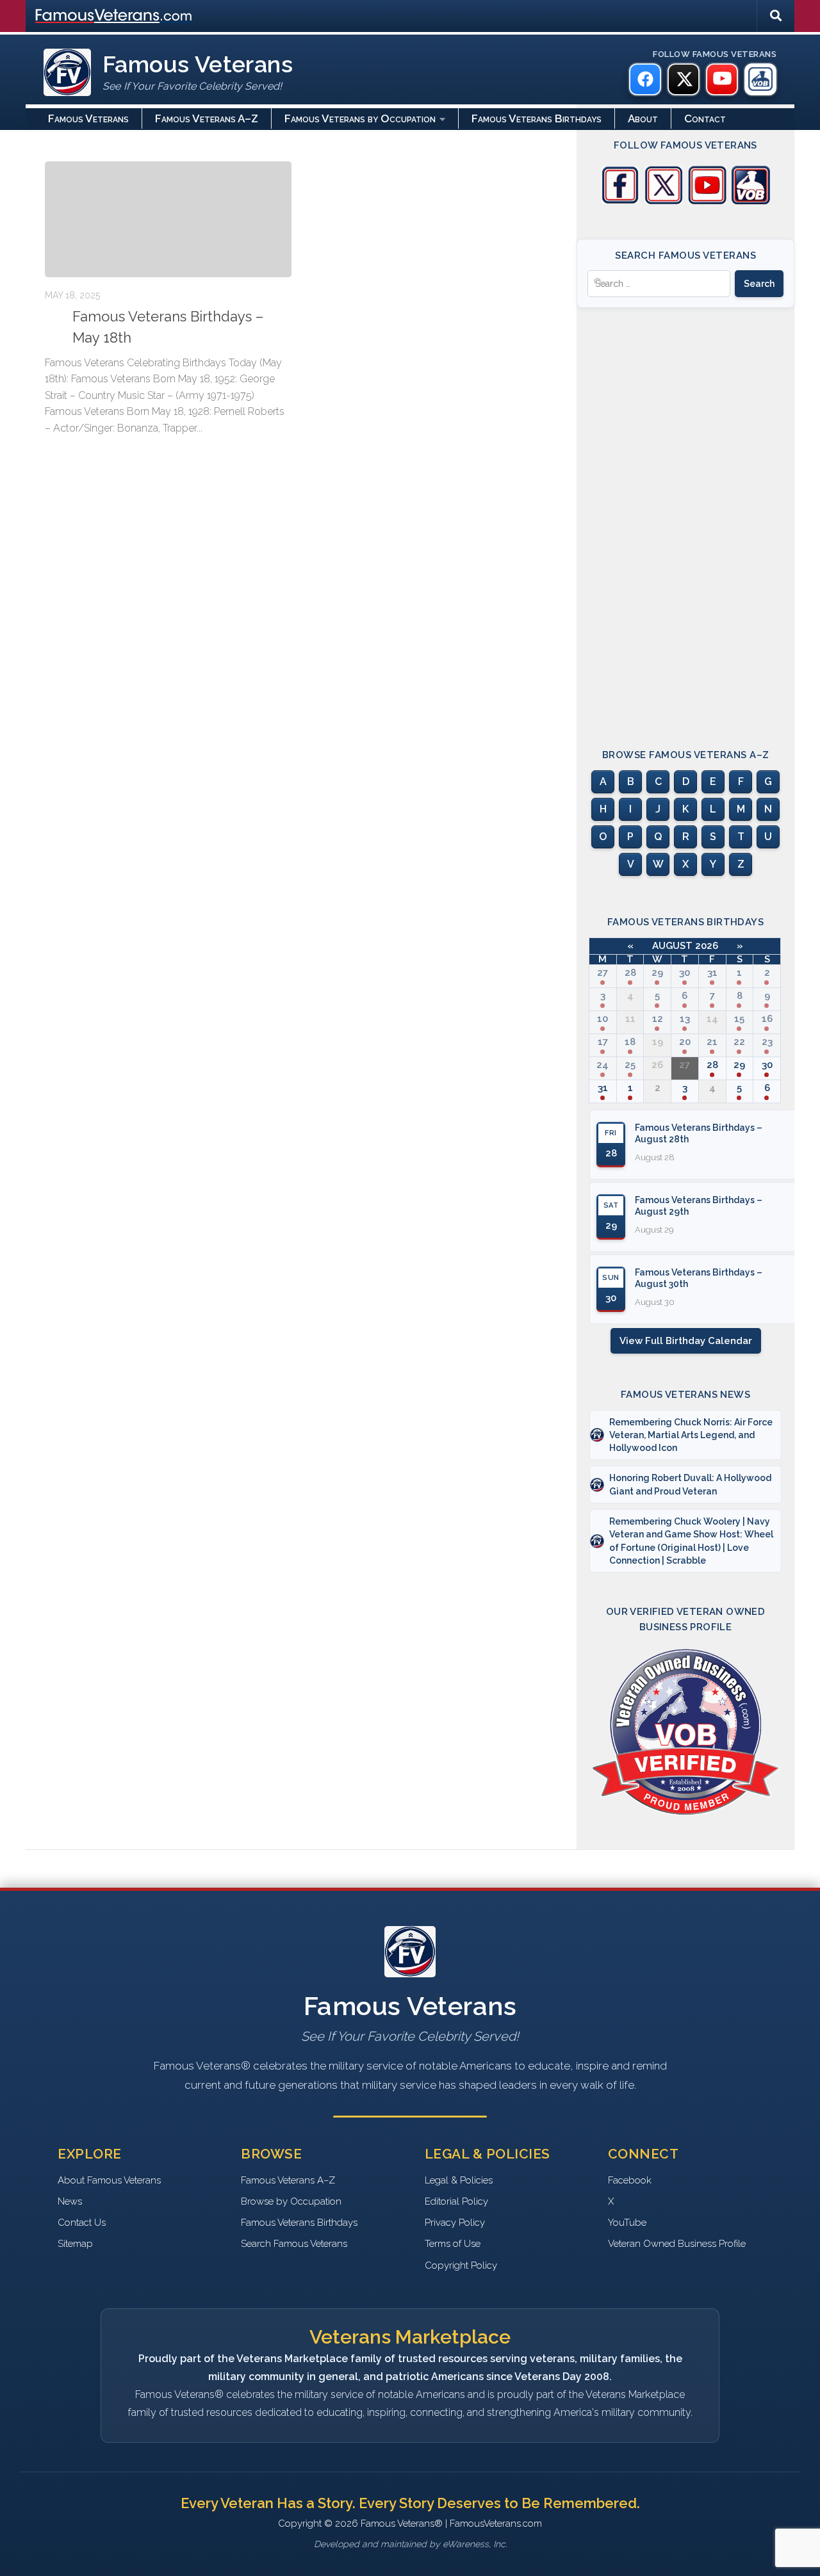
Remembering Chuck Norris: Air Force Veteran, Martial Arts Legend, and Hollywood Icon (691, 1435)
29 (657, 973)
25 (630, 1065)
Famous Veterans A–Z (207, 118)
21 (712, 1042)
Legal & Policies (459, 2180)
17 (603, 1042)
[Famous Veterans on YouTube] (722, 79)
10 (603, 1019)
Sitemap (75, 2244)
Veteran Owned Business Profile (677, 2244)
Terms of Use (453, 2244)
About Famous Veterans (109, 2180)
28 (630, 973)
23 (767, 1042)
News (70, 2201)
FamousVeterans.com (113, 16)
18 (630, 1042)
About (643, 118)
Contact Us (82, 2223)
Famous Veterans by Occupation (360, 118)
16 (767, 1019)
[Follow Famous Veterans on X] (664, 201)
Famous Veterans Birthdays (537, 118)
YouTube (627, 2223)
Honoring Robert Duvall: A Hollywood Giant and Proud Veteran (690, 1484)
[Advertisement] (685, 517)
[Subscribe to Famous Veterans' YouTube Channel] (707, 201)
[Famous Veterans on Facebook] (645, 79)
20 (685, 1042)
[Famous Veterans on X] (684, 79)
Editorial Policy (456, 2201)
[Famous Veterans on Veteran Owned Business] (760, 79)
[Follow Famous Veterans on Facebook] (620, 201)
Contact (705, 118)
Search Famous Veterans (294, 2244)
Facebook (630, 2180)
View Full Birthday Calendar (686, 1341)
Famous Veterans (88, 118)
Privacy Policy (455, 2223)
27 (603, 973)
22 (739, 1042)
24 (603, 1065)
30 (685, 973)
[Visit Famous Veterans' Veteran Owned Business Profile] (751, 201)
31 (712, 973)
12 (658, 1019)
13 (685, 1019)
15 (739, 1019)
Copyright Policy (461, 2265)
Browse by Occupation (291, 2201)
